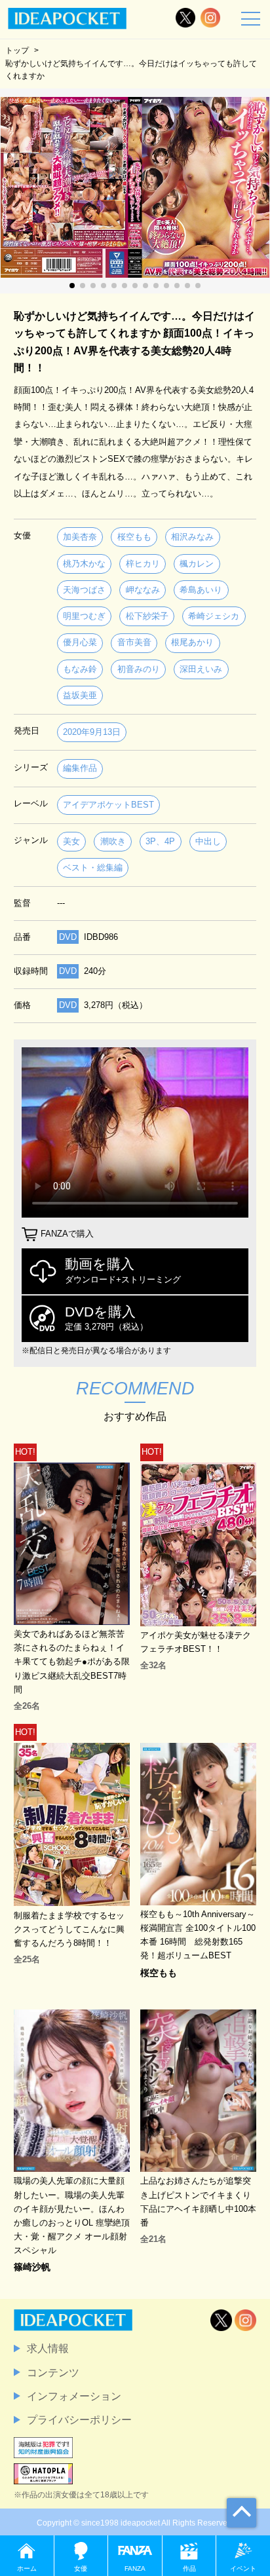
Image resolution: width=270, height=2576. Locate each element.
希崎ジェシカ (214, 616)
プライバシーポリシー (79, 2419)
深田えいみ (201, 669)
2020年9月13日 (92, 732)
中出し (208, 841)
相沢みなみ (192, 537)
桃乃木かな (84, 564)
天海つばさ (84, 590)
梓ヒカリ (143, 564)
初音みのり (139, 669)
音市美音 (134, 642)
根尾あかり (192, 642)
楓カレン (197, 564)
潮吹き (113, 841)
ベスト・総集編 (93, 868)
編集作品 (80, 768)
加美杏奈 (80, 537)
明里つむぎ (84, 616)
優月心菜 (80, 642)
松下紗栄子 (147, 616)
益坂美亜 (80, 695)
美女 (71, 841)
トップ (17, 50)
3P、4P (160, 841)
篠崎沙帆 (32, 2267)
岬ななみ (143, 590)
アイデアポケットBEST (108, 805)
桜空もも (134, 537)
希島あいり (201, 590)
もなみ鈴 (80, 669)
